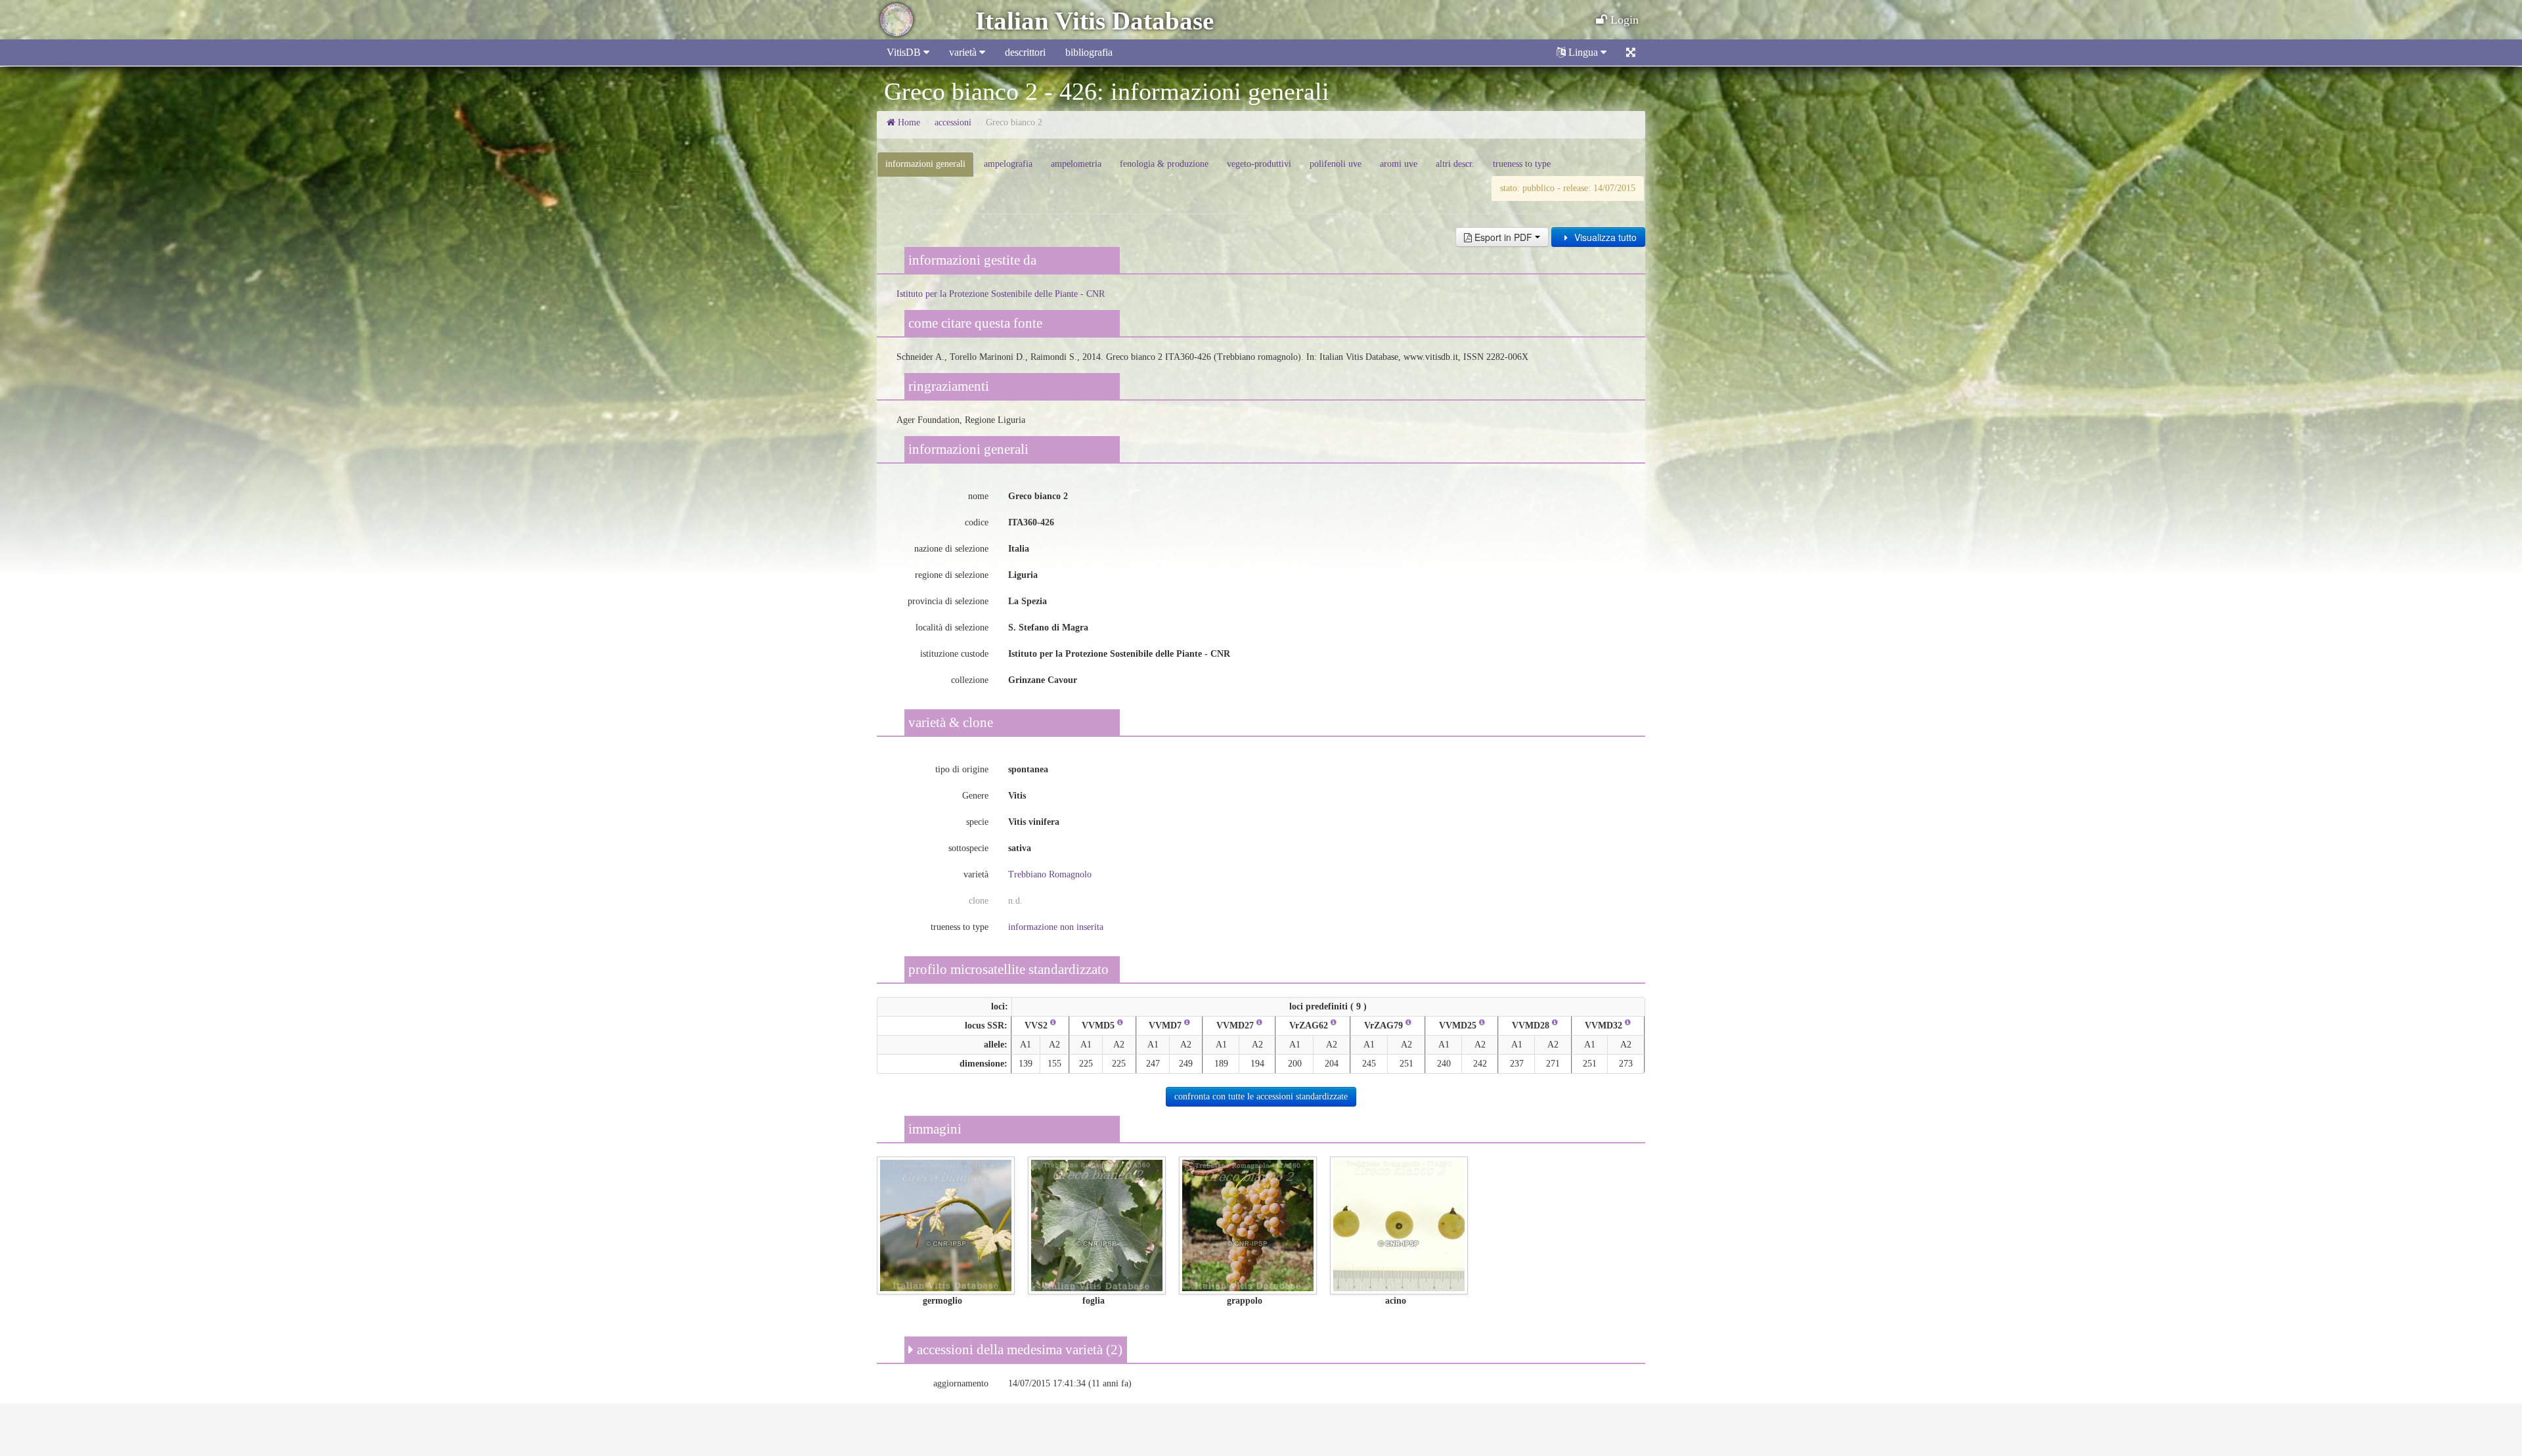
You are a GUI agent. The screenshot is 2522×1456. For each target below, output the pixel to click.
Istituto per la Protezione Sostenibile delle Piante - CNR (1001, 294)
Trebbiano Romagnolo (1050, 874)
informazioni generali (925, 164)
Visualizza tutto (1604, 237)
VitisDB (905, 52)
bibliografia (1089, 52)
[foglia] (1097, 1224)
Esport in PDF (1503, 237)
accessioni (953, 122)
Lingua (1583, 52)
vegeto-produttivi (1259, 164)
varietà (964, 52)
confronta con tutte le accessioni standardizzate (1261, 1096)
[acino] (1399, 1224)
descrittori (1025, 52)
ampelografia (1008, 164)
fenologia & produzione (1164, 164)
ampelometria (1076, 164)
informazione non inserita (1056, 927)
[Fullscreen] (1631, 53)
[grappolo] (1248, 1224)
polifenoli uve (1336, 164)
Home (908, 122)
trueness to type (1522, 164)
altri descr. (1455, 164)
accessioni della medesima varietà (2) (1018, 1350)
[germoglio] (946, 1224)
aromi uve (1399, 164)
